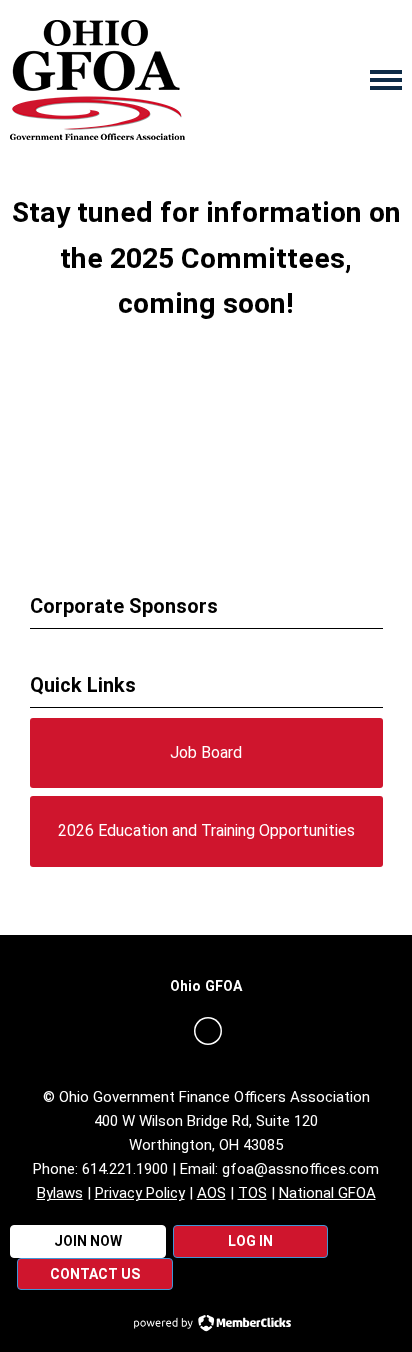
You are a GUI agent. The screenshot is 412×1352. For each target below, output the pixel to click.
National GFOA (327, 1193)
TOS (252, 1193)
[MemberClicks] (97, 80)
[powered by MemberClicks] (206, 1325)
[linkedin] (208, 1031)
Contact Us (95, 1274)
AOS (211, 1193)
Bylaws (60, 1193)
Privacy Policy (140, 1193)
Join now (88, 1241)
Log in (250, 1241)
